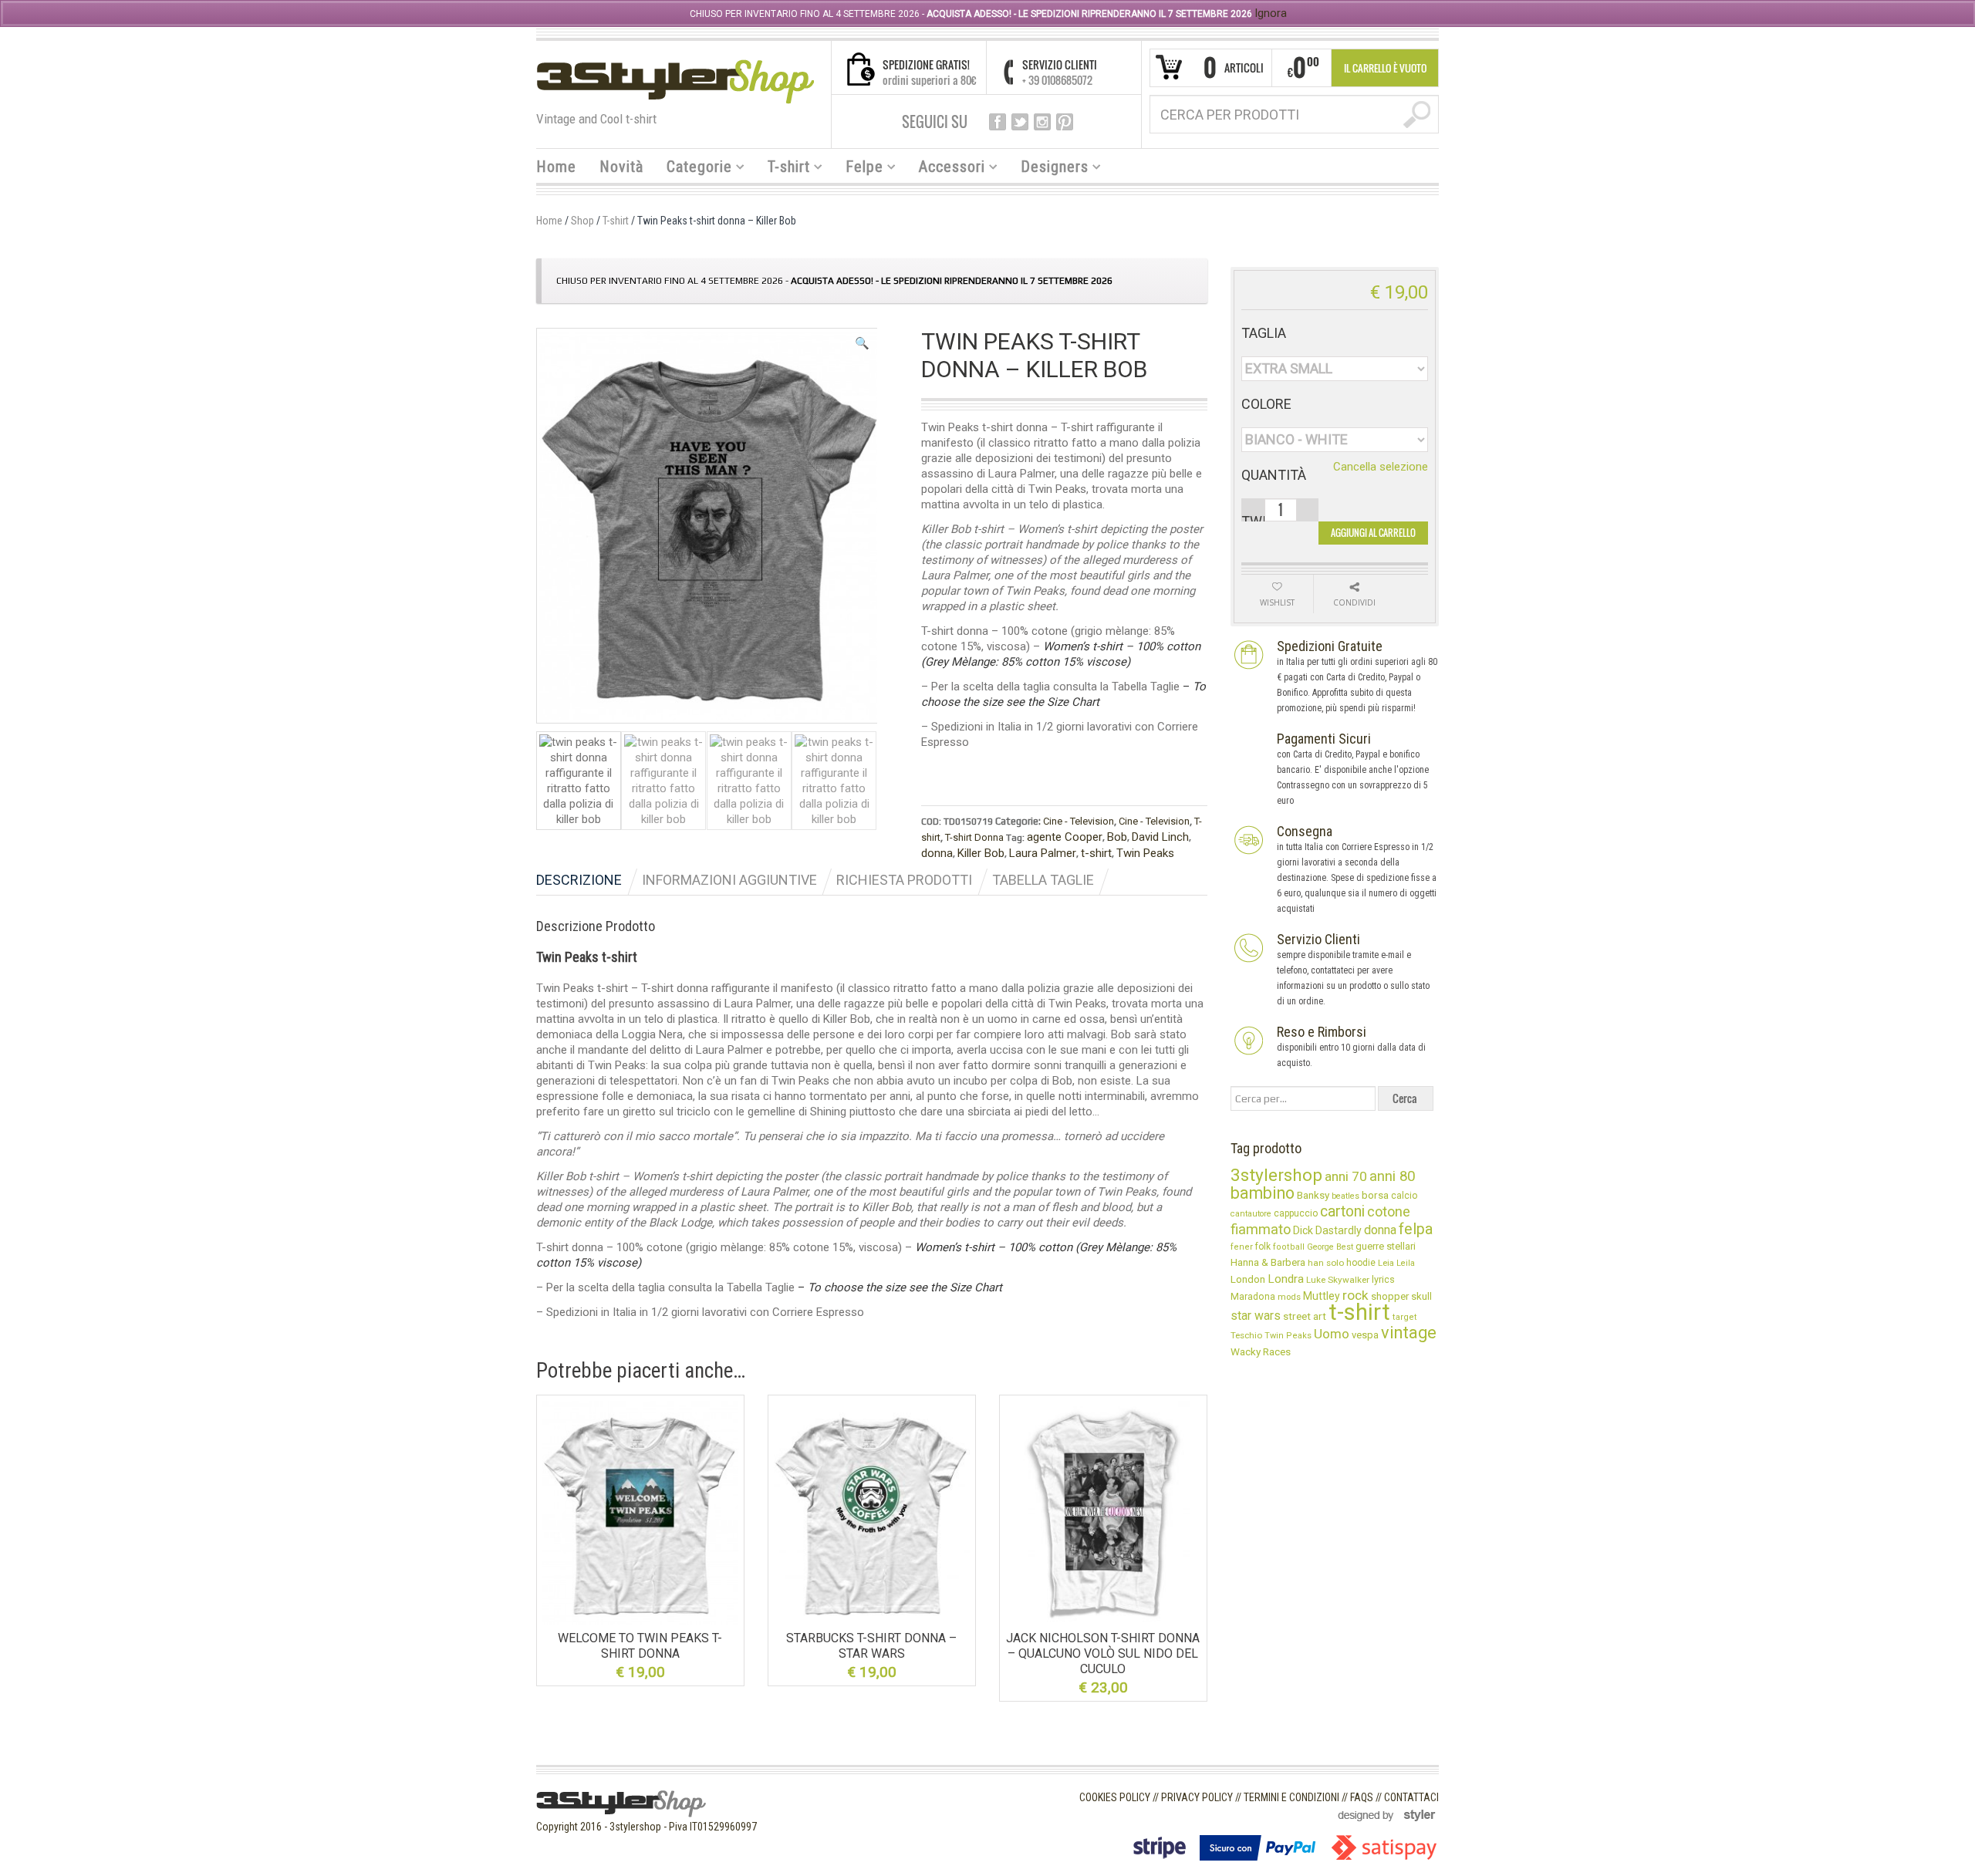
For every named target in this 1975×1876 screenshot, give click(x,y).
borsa (1375, 1195)
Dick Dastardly (1327, 1230)
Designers (1049, 169)
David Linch (1160, 837)
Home (556, 167)
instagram (1042, 122)
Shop (582, 221)
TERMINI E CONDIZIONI (1291, 1797)
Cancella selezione (1381, 467)
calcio (1404, 1196)
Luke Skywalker (1338, 1280)
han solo (1326, 1263)
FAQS (1362, 1797)
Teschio (1246, 1335)
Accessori (946, 169)
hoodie (1361, 1263)
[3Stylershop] (675, 81)
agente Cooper (1065, 837)
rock (1355, 1295)
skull (1421, 1296)
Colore (1266, 404)
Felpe (859, 169)
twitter (1020, 122)
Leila (1406, 1263)
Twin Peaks (1145, 853)
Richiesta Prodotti (904, 880)
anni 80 (1392, 1176)
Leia (1386, 1263)
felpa (1416, 1229)
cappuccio (1296, 1213)
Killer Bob (981, 853)
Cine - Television (1079, 821)
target (1405, 1317)
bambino (1263, 1193)
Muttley (1322, 1296)
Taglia (1264, 333)
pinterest (1065, 122)
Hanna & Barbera (1268, 1262)
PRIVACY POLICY (1197, 1797)
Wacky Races (1261, 1351)
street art (1305, 1316)
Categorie (694, 169)
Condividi (1354, 602)
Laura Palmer (1043, 853)
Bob (1117, 837)
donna (937, 853)
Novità (621, 167)
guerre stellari (1386, 1246)
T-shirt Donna (974, 837)
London (1248, 1279)
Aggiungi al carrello (1373, 533)
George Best (1330, 1247)
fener (1242, 1247)
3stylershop (1276, 1175)
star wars (1256, 1316)
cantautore (1251, 1214)
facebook (998, 122)
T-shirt (783, 169)
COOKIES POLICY (1115, 1797)
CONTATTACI (1411, 1797)
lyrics (1383, 1279)
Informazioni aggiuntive (729, 880)
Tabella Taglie (1043, 880)
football (1289, 1247)
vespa (1365, 1335)
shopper (1390, 1296)
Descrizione (579, 880)
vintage (1409, 1333)
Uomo (1332, 1334)
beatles (1345, 1196)
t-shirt (1096, 853)
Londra (1286, 1279)
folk (1263, 1247)
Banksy (1313, 1195)
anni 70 (1346, 1176)
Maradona (1253, 1297)
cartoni (1342, 1211)
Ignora (1271, 13)
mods (1289, 1297)
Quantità (1274, 475)
